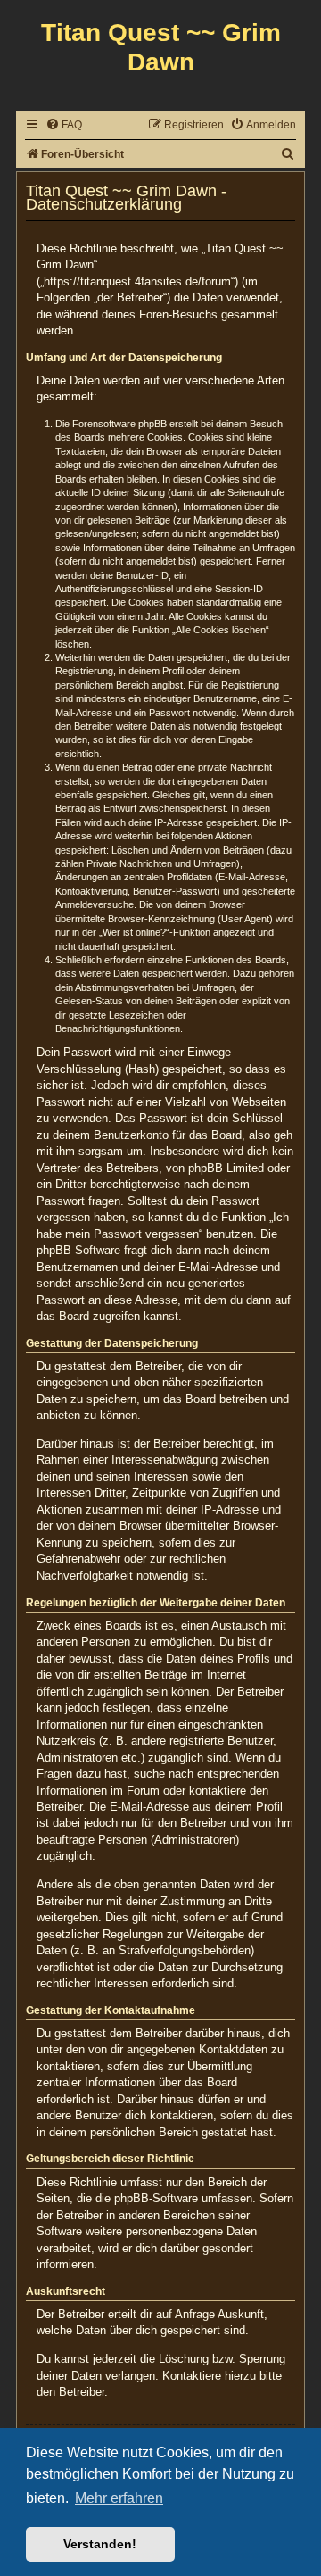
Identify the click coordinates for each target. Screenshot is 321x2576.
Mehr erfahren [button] (119, 2498)
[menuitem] (64, 125)
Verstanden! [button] (100, 2544)
